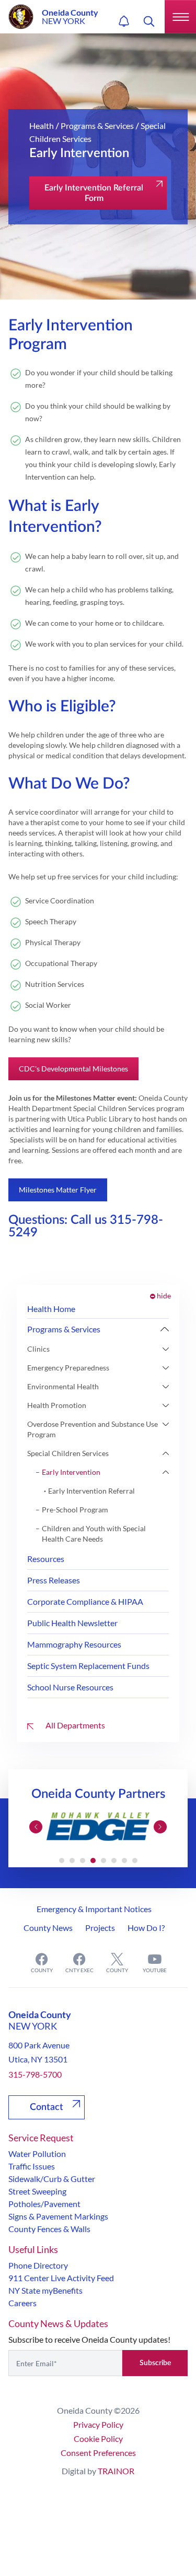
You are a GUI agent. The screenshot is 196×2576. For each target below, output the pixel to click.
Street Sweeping (37, 2191)
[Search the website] (149, 21)
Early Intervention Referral (91, 1491)
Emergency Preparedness (68, 1368)
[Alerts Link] (124, 21)
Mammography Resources (74, 1644)
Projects (100, 1928)
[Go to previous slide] (36, 1827)
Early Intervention (71, 1472)
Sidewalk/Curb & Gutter (52, 2179)
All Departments (74, 1725)
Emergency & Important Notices (94, 1909)
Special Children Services (68, 1453)
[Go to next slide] (160, 1827)
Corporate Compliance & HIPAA (85, 1601)
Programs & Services (97, 126)
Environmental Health (63, 1386)
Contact (47, 2107)
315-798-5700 (35, 2074)
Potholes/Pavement (44, 2204)
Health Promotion (57, 1405)
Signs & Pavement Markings (58, 2216)
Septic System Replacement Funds (88, 1666)
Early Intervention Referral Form (94, 193)
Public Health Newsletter (72, 1623)
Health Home (51, 1309)
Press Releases (54, 1580)
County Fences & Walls (49, 2229)
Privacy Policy (98, 2424)
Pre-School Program (75, 1510)
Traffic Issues (32, 2166)
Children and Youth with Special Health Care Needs (94, 1534)
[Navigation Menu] (180, 17)
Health (42, 126)
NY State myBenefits (45, 2290)
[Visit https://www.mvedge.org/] (98, 1827)
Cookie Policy (98, 2438)
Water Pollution (37, 2154)
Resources (46, 1559)
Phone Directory (38, 2265)
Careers (22, 2303)
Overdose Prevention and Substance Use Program (93, 1429)
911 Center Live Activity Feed (61, 2278)
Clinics (38, 1349)
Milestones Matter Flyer (58, 1190)
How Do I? (146, 1928)
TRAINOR (116, 2471)
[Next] (165, 1329)
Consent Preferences (98, 2453)
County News (48, 1928)
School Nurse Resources (70, 1687)
